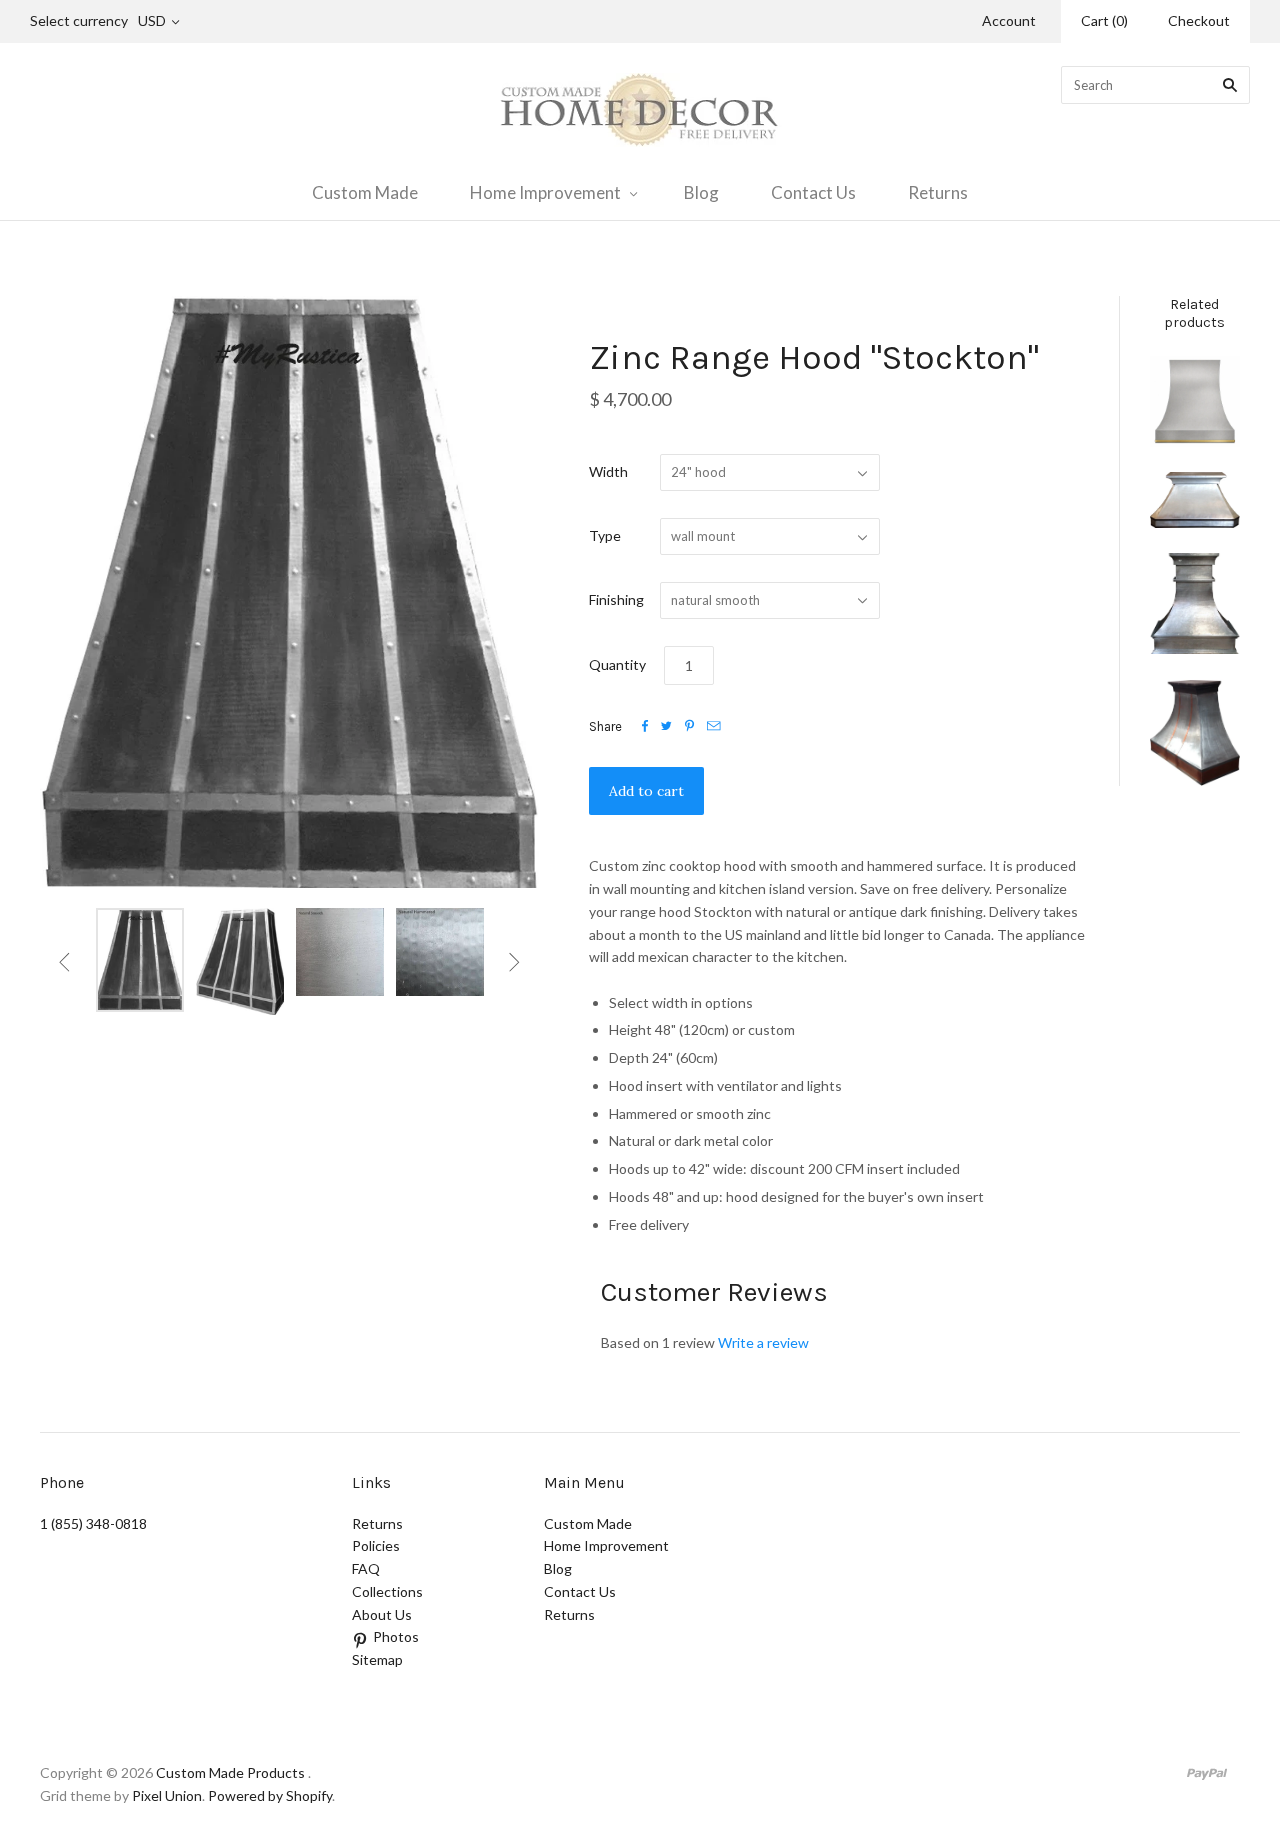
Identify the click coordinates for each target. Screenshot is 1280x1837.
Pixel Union (167, 1795)
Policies (376, 1545)
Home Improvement (545, 192)
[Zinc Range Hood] (1195, 500)
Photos (396, 1636)
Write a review (763, 1342)
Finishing (616, 599)
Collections (387, 1591)
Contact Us (813, 192)
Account (1009, 20)
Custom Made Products (230, 1772)
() (1104, 20)
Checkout (1199, 20)
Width (608, 471)
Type (605, 535)
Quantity (617, 664)
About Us (382, 1614)
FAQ (366, 1568)
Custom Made (365, 192)
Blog (701, 192)
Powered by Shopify (270, 1795)
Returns (938, 192)
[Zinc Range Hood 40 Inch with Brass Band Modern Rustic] (1195, 401)
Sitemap (377, 1659)
